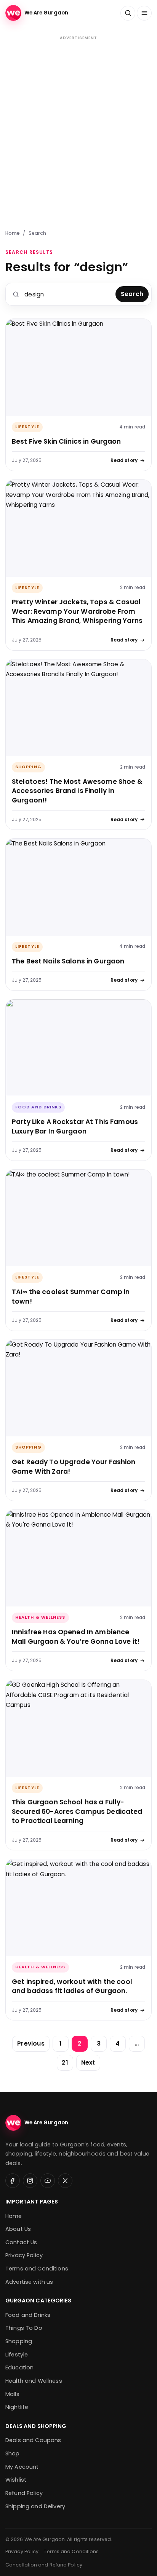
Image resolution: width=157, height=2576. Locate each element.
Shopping (28, 767)
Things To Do (24, 2328)
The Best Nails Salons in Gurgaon (68, 961)
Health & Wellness (40, 1617)
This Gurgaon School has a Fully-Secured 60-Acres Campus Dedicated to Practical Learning (77, 1811)
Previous (31, 2043)
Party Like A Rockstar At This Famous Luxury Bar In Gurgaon (75, 1126)
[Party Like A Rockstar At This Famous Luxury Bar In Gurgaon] (78, 1048)
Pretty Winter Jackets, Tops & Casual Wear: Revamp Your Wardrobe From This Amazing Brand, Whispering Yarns (77, 611)
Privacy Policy (24, 2255)
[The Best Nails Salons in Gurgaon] (78, 887)
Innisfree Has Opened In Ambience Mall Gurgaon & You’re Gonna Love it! (76, 1637)
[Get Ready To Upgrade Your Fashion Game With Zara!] (78, 1388)
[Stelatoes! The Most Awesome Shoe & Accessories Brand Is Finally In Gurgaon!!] (78, 708)
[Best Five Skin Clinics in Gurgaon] (78, 367)
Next (88, 2063)
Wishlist (16, 2480)
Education (19, 2367)
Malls (12, 2394)
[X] (65, 2181)
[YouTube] (48, 2181)
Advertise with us (29, 2282)
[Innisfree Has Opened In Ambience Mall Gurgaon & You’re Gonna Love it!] (78, 1558)
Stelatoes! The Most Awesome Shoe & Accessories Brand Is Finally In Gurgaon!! (77, 791)
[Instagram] (30, 2181)
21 (65, 2063)
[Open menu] (144, 13)
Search (132, 294)
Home (13, 233)
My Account (22, 2467)
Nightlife (17, 2407)
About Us (18, 2229)
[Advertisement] (78, 132)
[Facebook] (13, 2181)
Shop (13, 2453)
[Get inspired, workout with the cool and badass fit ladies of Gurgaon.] (78, 1908)
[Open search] (128, 13)
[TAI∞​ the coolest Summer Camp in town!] (78, 1218)
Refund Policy (24, 2493)
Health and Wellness (34, 2381)
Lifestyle (27, 427)
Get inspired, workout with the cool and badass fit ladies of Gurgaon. (72, 1986)
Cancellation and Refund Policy (44, 2565)
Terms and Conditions (37, 2269)
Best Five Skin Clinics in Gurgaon (66, 441)
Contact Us (21, 2242)
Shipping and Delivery (35, 2506)
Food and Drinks (38, 1107)
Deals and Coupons (33, 2440)
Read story (124, 460)
